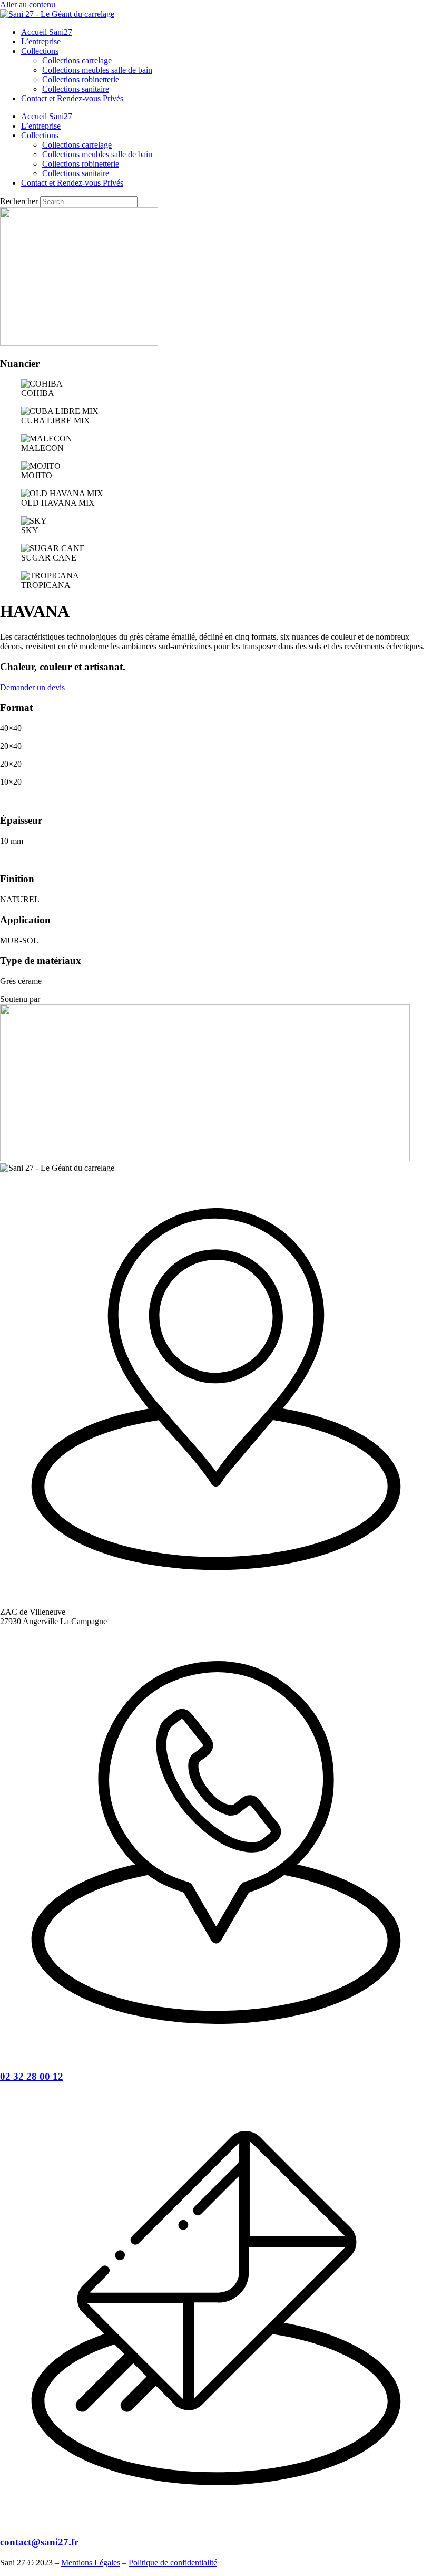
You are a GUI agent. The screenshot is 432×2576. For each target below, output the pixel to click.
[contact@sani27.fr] (216, 2521)
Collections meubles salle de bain (97, 70)
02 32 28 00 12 (32, 2076)
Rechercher (20, 201)
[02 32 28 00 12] (216, 2056)
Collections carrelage (77, 60)
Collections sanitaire (76, 89)
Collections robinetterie (81, 79)
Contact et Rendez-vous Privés (72, 98)
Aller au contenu (28, 4)
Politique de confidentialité (173, 2563)
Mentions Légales (91, 2563)
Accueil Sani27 (47, 32)
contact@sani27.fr (39, 2542)
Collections (40, 51)
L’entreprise (41, 41)
